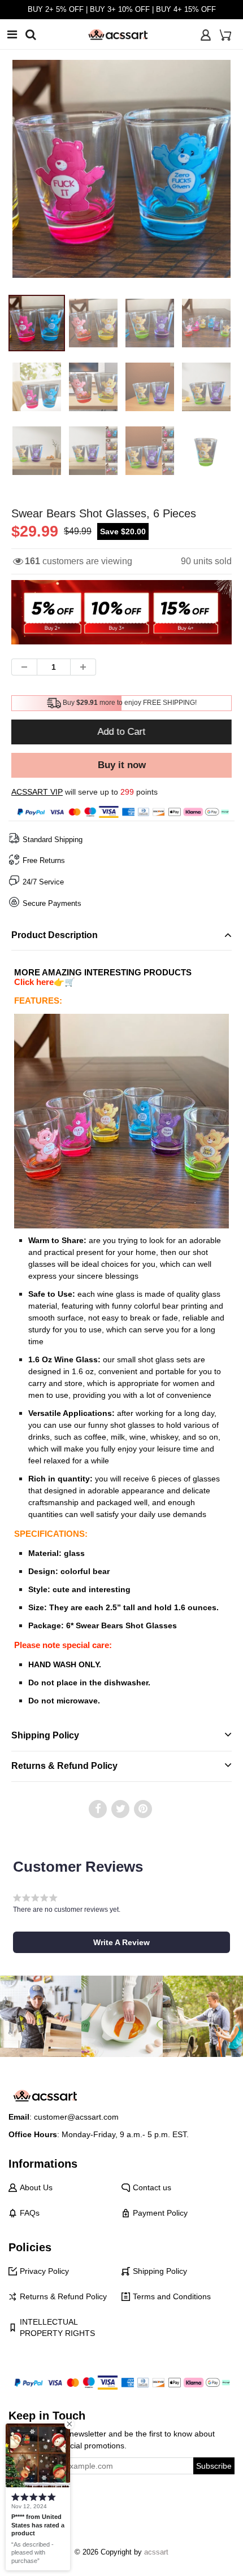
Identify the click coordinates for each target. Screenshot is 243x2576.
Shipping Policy (160, 2271)
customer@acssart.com (76, 2117)
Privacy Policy (44, 2271)
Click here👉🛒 (45, 982)
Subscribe (214, 2466)
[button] (121, 1942)
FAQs (30, 2213)
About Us (36, 2187)
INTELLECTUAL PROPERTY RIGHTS (57, 2327)
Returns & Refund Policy (63, 2296)
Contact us (152, 2187)
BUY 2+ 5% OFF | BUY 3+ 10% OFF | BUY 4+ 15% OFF (122, 9)
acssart (156, 2552)
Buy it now (122, 765)
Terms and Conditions (172, 2296)
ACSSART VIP (37, 792)
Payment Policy (160, 2213)
